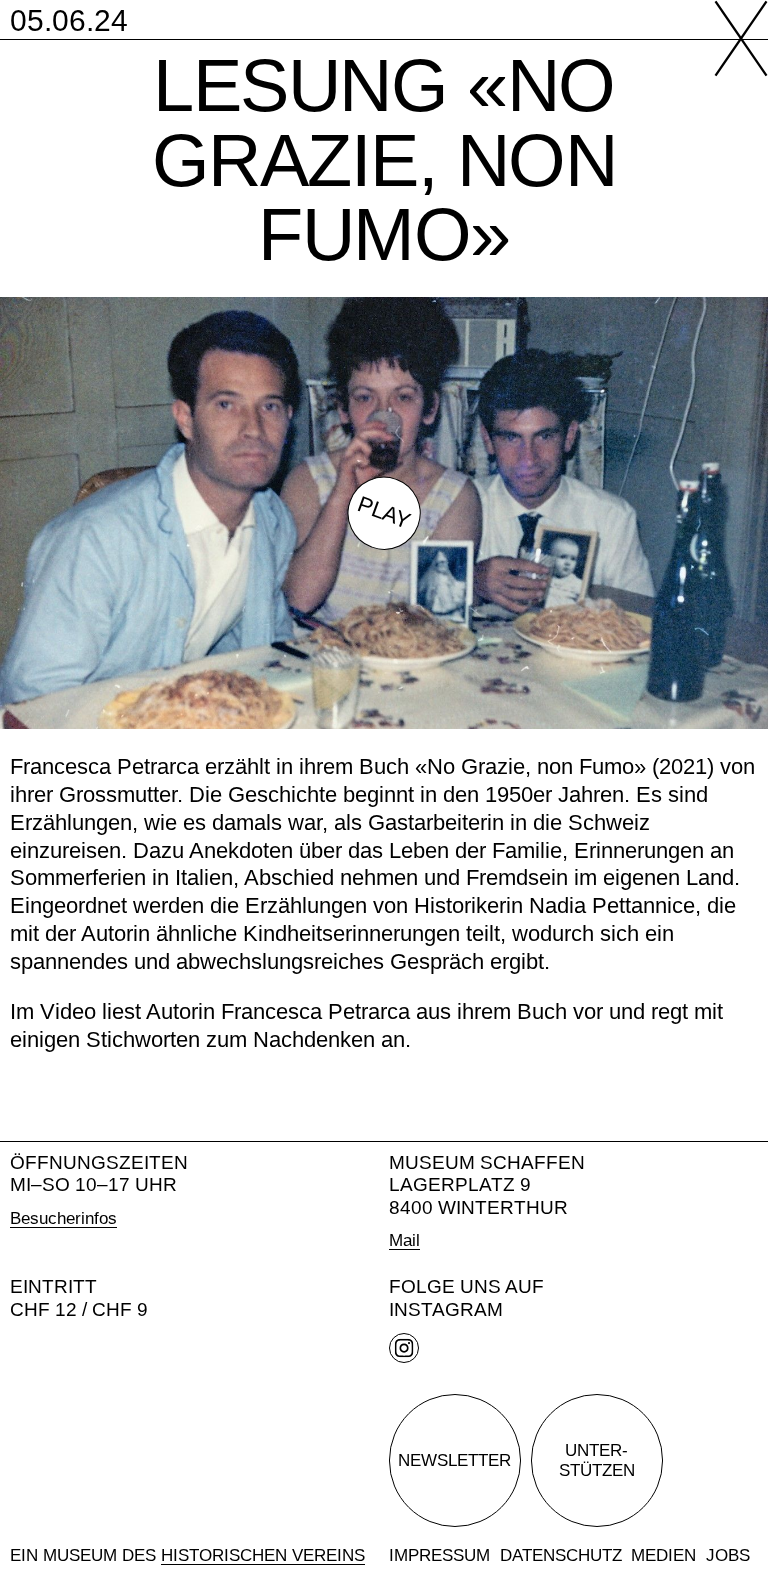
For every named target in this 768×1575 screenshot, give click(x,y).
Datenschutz (561, 1555)
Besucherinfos (63, 1218)
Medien (663, 1555)
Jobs (728, 1555)
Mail (404, 1240)
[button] (383, 512)
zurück (729, 38)
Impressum (439, 1555)
